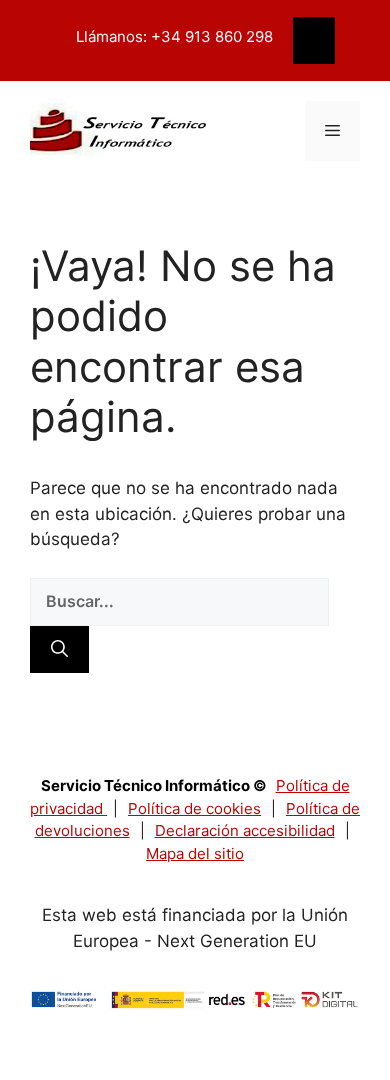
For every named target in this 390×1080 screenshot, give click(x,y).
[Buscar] (59, 650)
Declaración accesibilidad (245, 830)
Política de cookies (194, 808)
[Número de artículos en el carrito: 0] (314, 41)
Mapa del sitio (195, 853)
